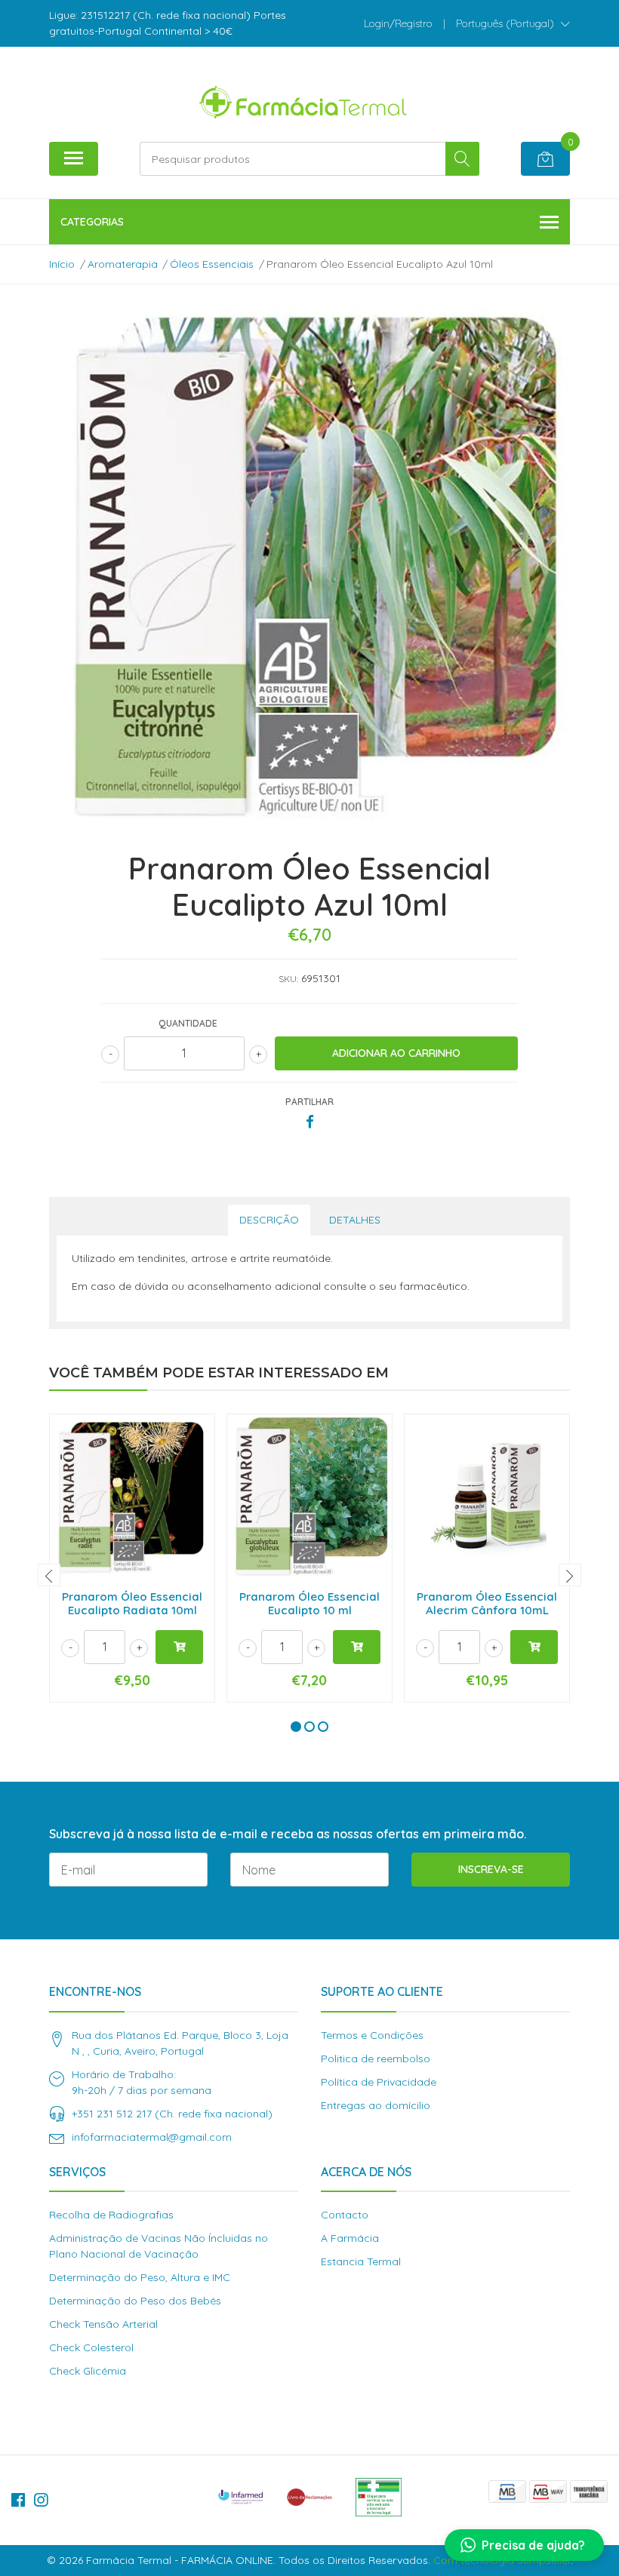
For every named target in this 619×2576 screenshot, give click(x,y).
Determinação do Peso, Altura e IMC (140, 2277)
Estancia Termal (361, 2261)
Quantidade (188, 1023)
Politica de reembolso (376, 2059)
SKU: (288, 979)
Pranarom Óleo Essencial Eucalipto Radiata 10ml (132, 1603)
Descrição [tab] (269, 1220)
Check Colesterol (91, 2347)
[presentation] (49, 1575)
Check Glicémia (88, 2371)
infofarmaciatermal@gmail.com (152, 2137)
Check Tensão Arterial (103, 2324)
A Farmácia (350, 2238)
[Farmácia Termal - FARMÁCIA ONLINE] (303, 100)
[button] (513, 23)
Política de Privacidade (379, 2082)
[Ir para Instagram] (41, 2500)
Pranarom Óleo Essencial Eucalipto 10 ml (309, 1603)
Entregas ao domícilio (376, 2105)
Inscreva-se (491, 1869)
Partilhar (309, 1102)
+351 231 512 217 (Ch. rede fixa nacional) (172, 2114)
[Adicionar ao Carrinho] (179, 1647)
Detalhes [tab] (355, 1220)
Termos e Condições (372, 2035)
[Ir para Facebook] (18, 2500)
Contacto (345, 2215)
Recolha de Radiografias (111, 2215)
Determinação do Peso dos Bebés (135, 2301)
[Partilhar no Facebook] (310, 1122)
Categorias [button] (92, 222)
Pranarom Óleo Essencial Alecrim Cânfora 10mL (487, 1603)
